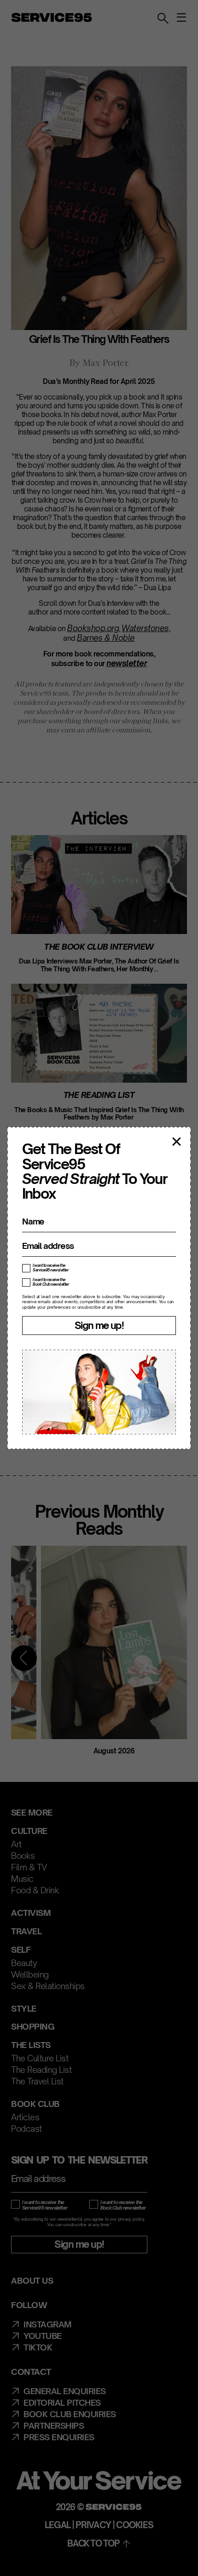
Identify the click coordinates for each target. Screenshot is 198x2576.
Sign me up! (99, 1325)
